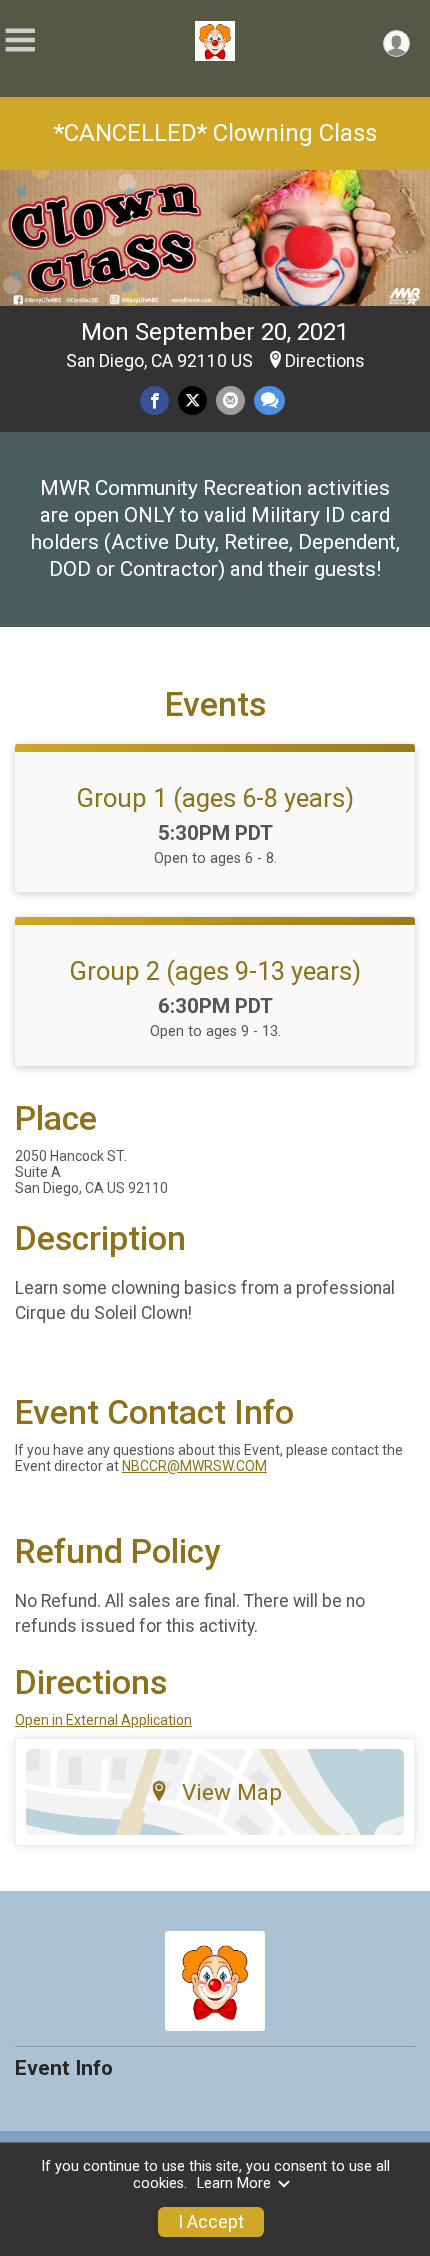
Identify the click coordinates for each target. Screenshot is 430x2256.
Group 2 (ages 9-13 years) (215, 971)
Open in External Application (103, 1720)
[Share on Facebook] (154, 400)
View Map (232, 1792)
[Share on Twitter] (192, 400)
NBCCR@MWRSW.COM (194, 1466)
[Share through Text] (269, 400)
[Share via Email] (230, 400)
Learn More (234, 2183)
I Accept (211, 2222)
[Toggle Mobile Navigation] (20, 40)
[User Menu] (396, 43)
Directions (325, 361)
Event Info (64, 2068)
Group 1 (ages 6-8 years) (215, 798)
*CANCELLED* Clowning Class (215, 133)
